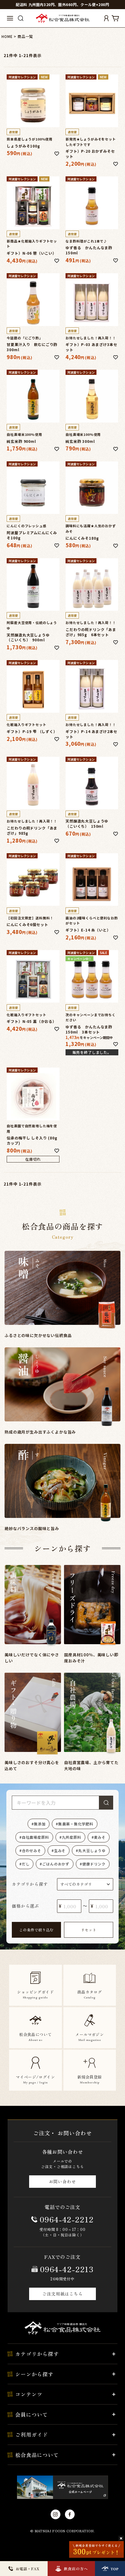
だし (26, 1864)
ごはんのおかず (56, 1864)
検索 (106, 1803)
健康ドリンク (94, 1864)
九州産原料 (72, 1837)
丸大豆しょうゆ (92, 1850)
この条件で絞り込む (36, 1930)
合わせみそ (32, 1850)
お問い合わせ (62, 2181)
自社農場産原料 (35, 1837)
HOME (7, 36)
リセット (89, 1930)
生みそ (60, 1850)
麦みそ (100, 1837)
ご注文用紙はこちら (62, 2294)
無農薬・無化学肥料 (76, 1824)
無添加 (40, 1824)
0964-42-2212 (67, 2219)
